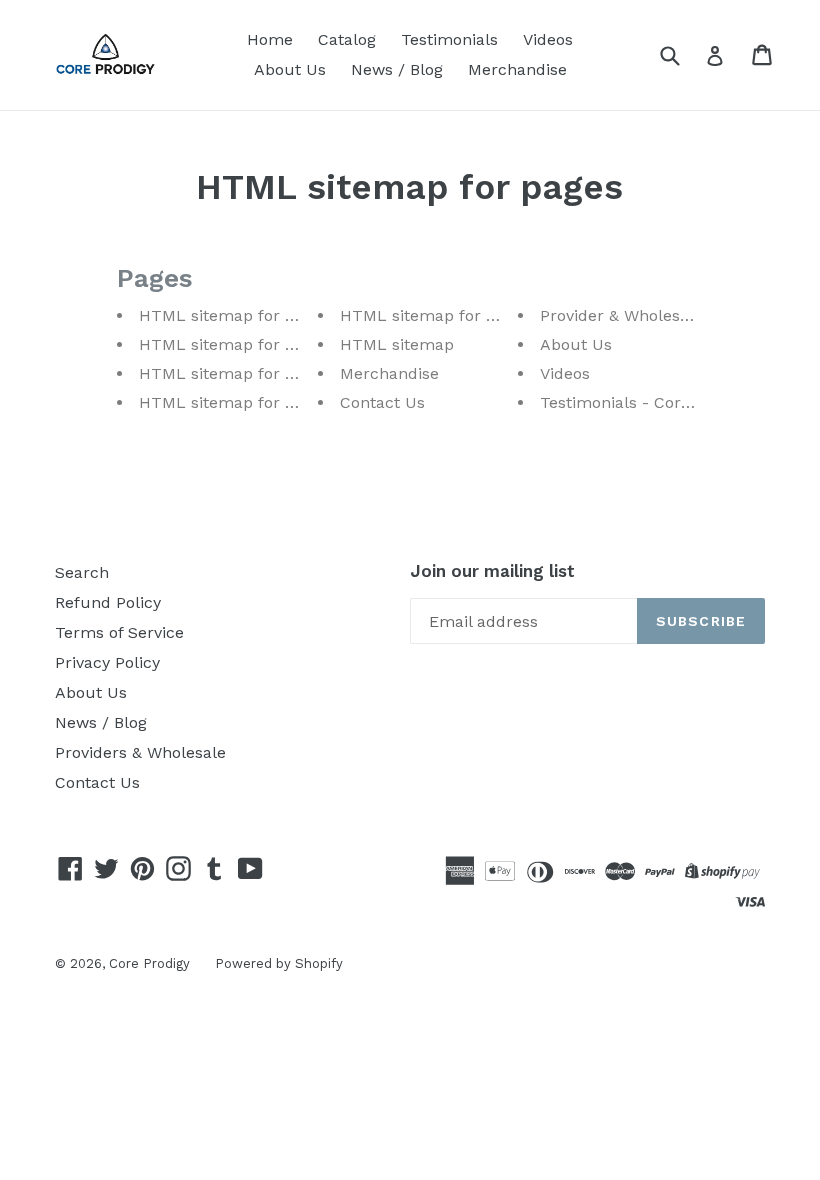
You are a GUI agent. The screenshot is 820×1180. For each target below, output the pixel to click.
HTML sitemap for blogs (232, 344)
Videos (548, 39)
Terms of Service (119, 632)
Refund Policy (108, 602)
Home (270, 39)
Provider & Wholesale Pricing (650, 315)
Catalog (347, 39)
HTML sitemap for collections (253, 402)
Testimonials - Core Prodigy (646, 402)
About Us (290, 69)
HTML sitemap (397, 344)
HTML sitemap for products (448, 315)
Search (82, 572)
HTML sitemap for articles (240, 373)
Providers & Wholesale (140, 752)
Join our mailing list (492, 571)
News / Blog (397, 69)
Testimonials (449, 39)
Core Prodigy (149, 963)
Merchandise (517, 69)
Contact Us (382, 402)
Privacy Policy (107, 662)
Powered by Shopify (279, 963)
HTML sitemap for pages (234, 315)
